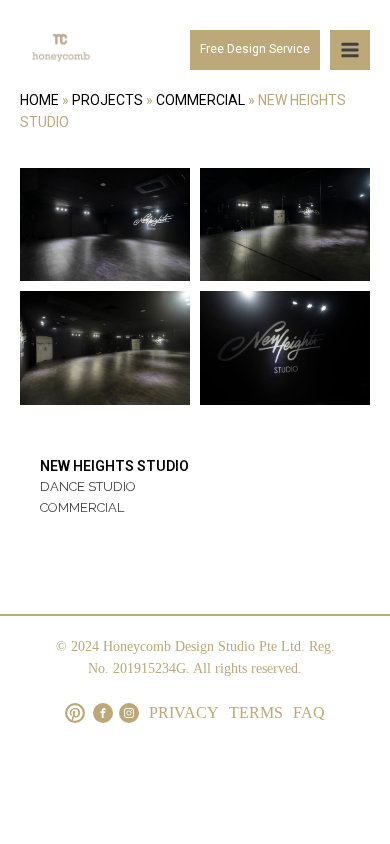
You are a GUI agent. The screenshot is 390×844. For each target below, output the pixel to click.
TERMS (256, 712)
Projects (107, 100)
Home (39, 100)
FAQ (309, 712)
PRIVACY (184, 712)
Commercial (200, 100)
